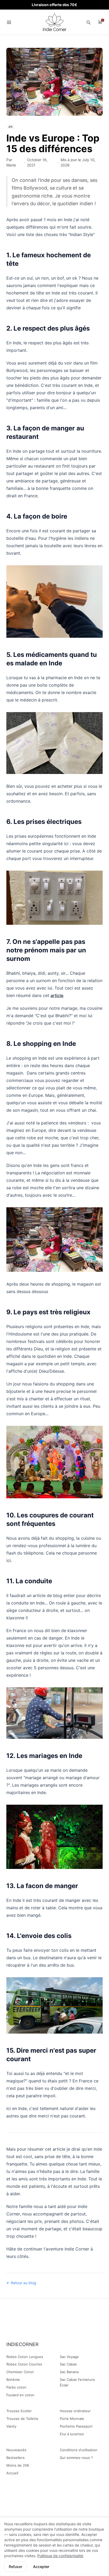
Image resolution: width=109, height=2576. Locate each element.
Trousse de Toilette (22, 2419)
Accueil (12, 2473)
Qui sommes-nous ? (76, 2458)
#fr (11, 127)
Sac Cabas (68, 2364)
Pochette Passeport (76, 2426)
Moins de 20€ (18, 2465)
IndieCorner (22, 2344)
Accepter (41, 2567)
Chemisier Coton (20, 2372)
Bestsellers (15, 2458)
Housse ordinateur (75, 2411)
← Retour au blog (21, 2283)
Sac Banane (69, 2372)
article (57, 995)
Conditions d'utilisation (79, 2450)
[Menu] (9, 22)
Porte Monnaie (72, 2419)
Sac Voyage (69, 2357)
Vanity (11, 2426)
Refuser (15, 2567)
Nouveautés (16, 2450)
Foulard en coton (20, 2395)
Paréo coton (16, 2387)
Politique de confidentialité (60, 2556)
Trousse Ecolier (19, 2411)
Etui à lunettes (72, 2434)
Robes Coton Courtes (24, 2364)
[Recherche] (88, 22)
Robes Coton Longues (25, 2357)
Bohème (13, 2380)
